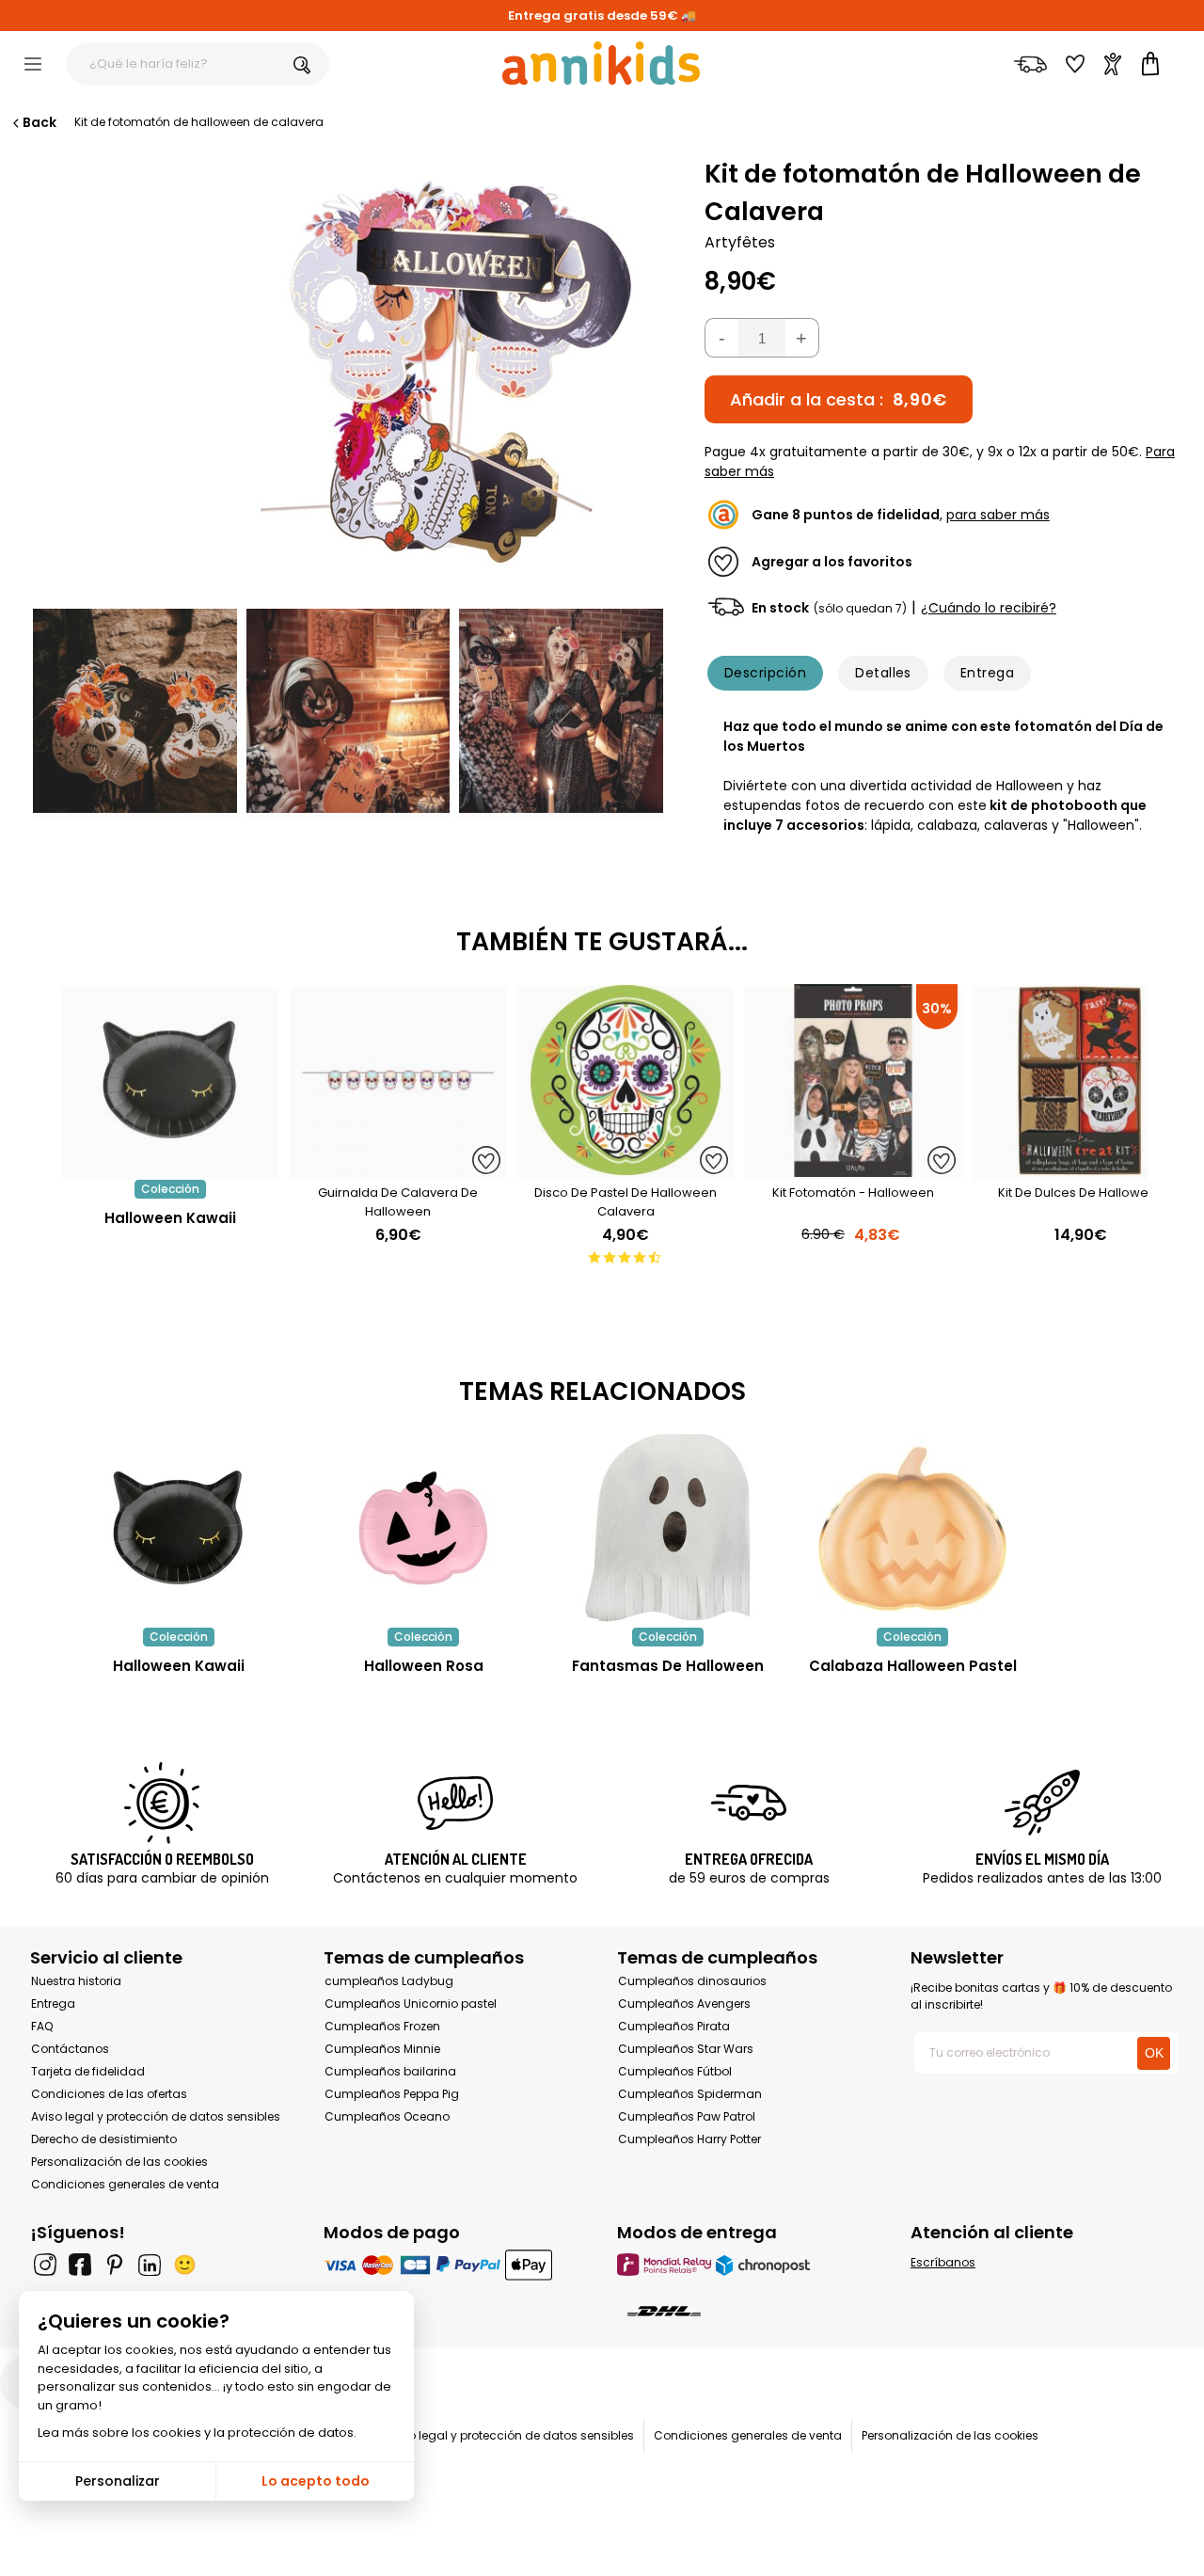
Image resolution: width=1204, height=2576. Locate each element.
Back (40, 122)
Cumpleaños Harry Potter (689, 2139)
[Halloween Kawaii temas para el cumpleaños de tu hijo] (179, 1528)
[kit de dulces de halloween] (1081, 1170)
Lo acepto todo (316, 2481)
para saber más (998, 515)
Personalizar (118, 2481)
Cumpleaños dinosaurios (692, 1981)
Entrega (987, 673)
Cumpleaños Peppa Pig (392, 2094)
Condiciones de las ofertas (109, 2094)
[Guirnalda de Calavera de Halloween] (398, 1170)
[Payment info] (455, 2264)
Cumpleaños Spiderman (690, 2094)
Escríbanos (943, 2262)
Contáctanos (70, 2049)
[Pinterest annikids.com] (115, 2265)
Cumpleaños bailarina (390, 2071)
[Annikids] (601, 63)
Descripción (765, 673)
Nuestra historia (76, 1981)
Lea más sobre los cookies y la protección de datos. (197, 2433)
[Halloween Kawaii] (170, 1170)
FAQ (42, 2026)
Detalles (883, 673)
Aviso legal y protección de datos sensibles (156, 2116)
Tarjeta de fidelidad (88, 2071)
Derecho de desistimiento (104, 2139)
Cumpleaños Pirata (674, 2026)
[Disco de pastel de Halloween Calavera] (626, 1170)
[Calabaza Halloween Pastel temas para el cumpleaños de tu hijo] (912, 1528)
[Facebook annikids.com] (80, 2265)
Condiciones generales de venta (125, 2184)
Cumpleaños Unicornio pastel (411, 2004)
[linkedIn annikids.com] (150, 2265)
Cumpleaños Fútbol (675, 2071)
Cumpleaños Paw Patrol (687, 2116)
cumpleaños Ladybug (389, 1981)
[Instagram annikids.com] (45, 2265)
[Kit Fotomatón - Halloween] (853, 1170)
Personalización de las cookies (119, 2162)
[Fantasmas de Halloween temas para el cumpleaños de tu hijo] (668, 1528)
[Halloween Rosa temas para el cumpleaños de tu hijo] (423, 1528)
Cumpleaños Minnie (382, 2049)
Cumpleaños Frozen (382, 2026)
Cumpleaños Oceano (387, 2116)
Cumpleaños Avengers (684, 2004)
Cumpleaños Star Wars (686, 2049)
